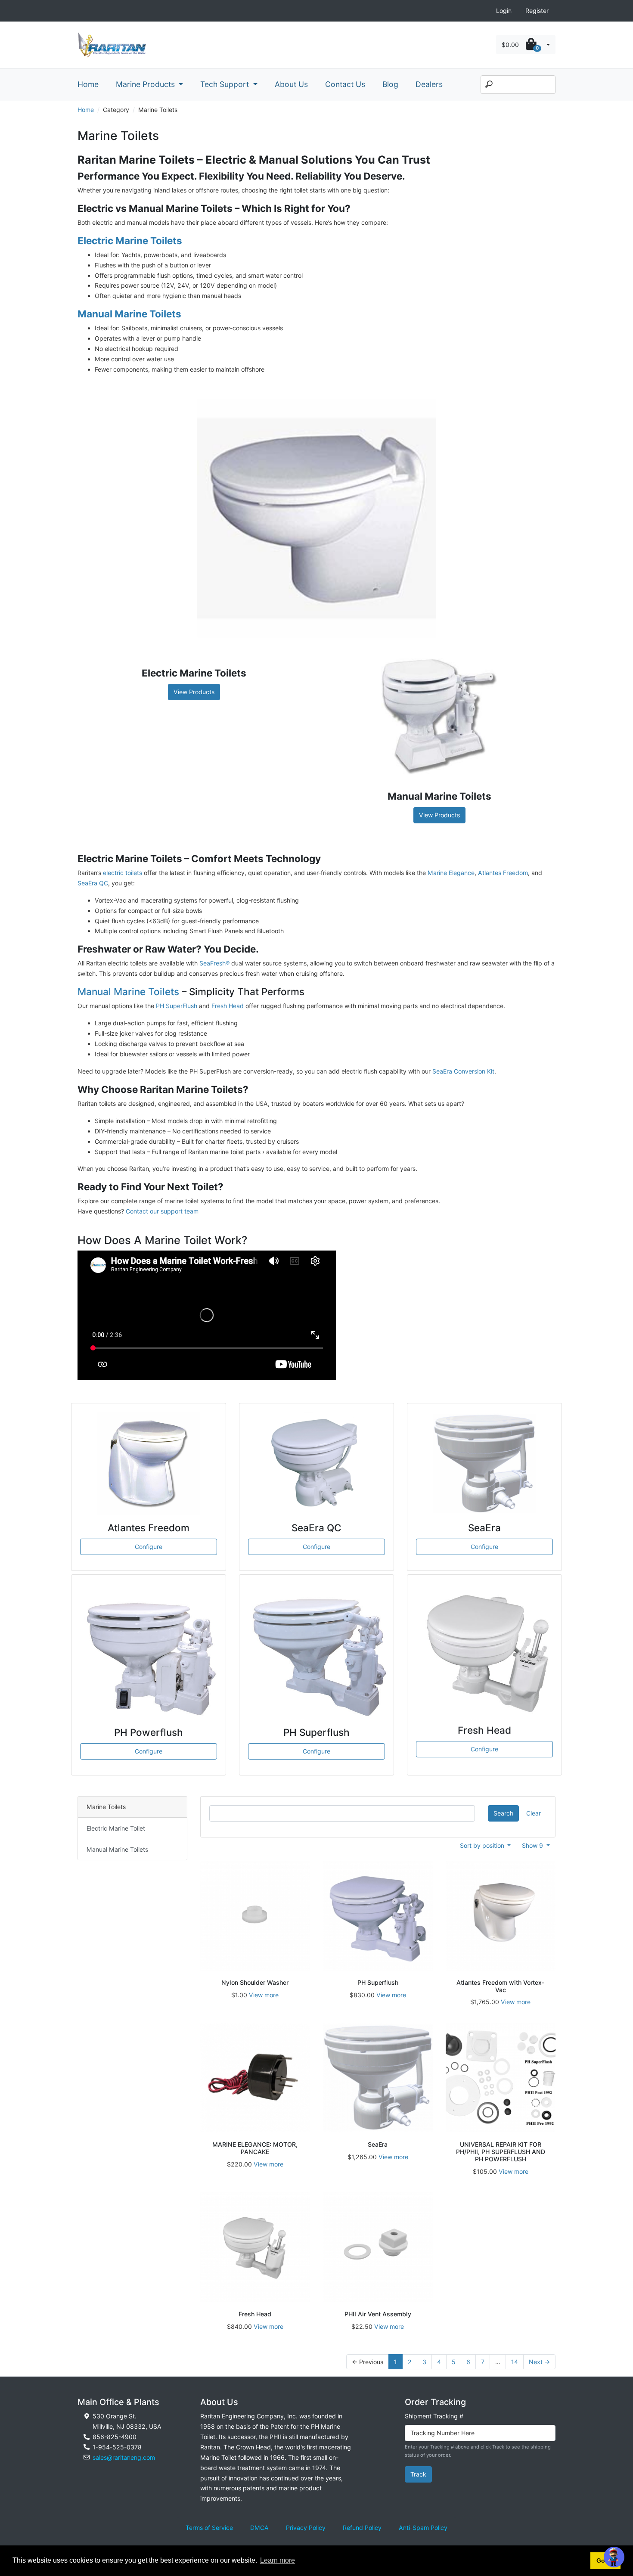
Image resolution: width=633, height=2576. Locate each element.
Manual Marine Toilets (128, 992)
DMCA (259, 2528)
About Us (291, 84)
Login (504, 11)
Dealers (429, 84)
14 (515, 2362)
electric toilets (123, 873)
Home (88, 84)
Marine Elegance (451, 873)
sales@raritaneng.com (124, 2457)
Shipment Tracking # (434, 2416)
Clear (534, 1813)
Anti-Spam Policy (423, 2528)
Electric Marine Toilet (116, 1828)
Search (503, 1813)
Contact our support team (162, 1211)
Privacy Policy (306, 2528)
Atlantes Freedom (503, 873)
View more (264, 1995)
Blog (390, 84)
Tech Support (226, 84)
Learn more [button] (278, 2560)
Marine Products (146, 84)
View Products (194, 692)
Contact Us (345, 84)
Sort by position (483, 1845)
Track (418, 2474)
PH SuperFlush (177, 1006)
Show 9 (533, 1845)
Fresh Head (228, 1006)
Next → (539, 2362)
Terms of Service (209, 2528)
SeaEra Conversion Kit (463, 1071)
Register (537, 11)
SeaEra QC (93, 883)
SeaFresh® (214, 963)
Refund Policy (362, 2528)
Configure (149, 1547)
